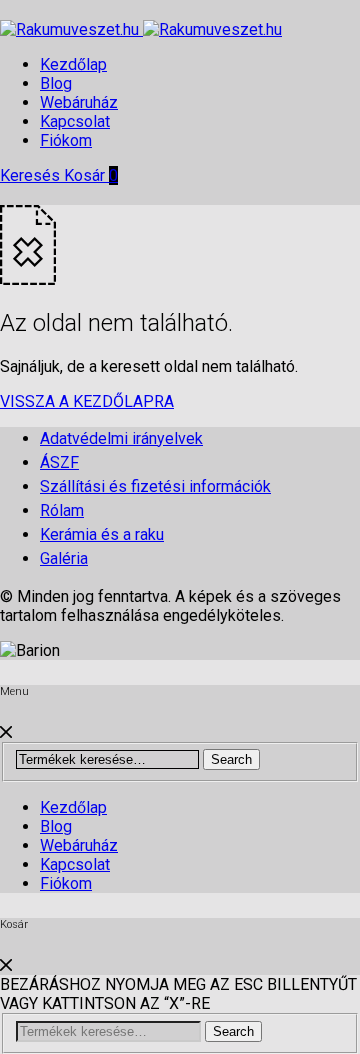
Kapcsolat (75, 121)
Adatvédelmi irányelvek (121, 438)
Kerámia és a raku (102, 534)
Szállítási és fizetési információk (155, 486)
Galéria (64, 558)
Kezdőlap (73, 64)
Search (231, 759)
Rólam (62, 510)
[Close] (6, 732)
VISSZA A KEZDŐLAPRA (87, 401)
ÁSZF (59, 462)
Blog (56, 83)
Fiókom (66, 140)
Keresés (32, 175)
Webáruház (79, 102)
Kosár (91, 175)
